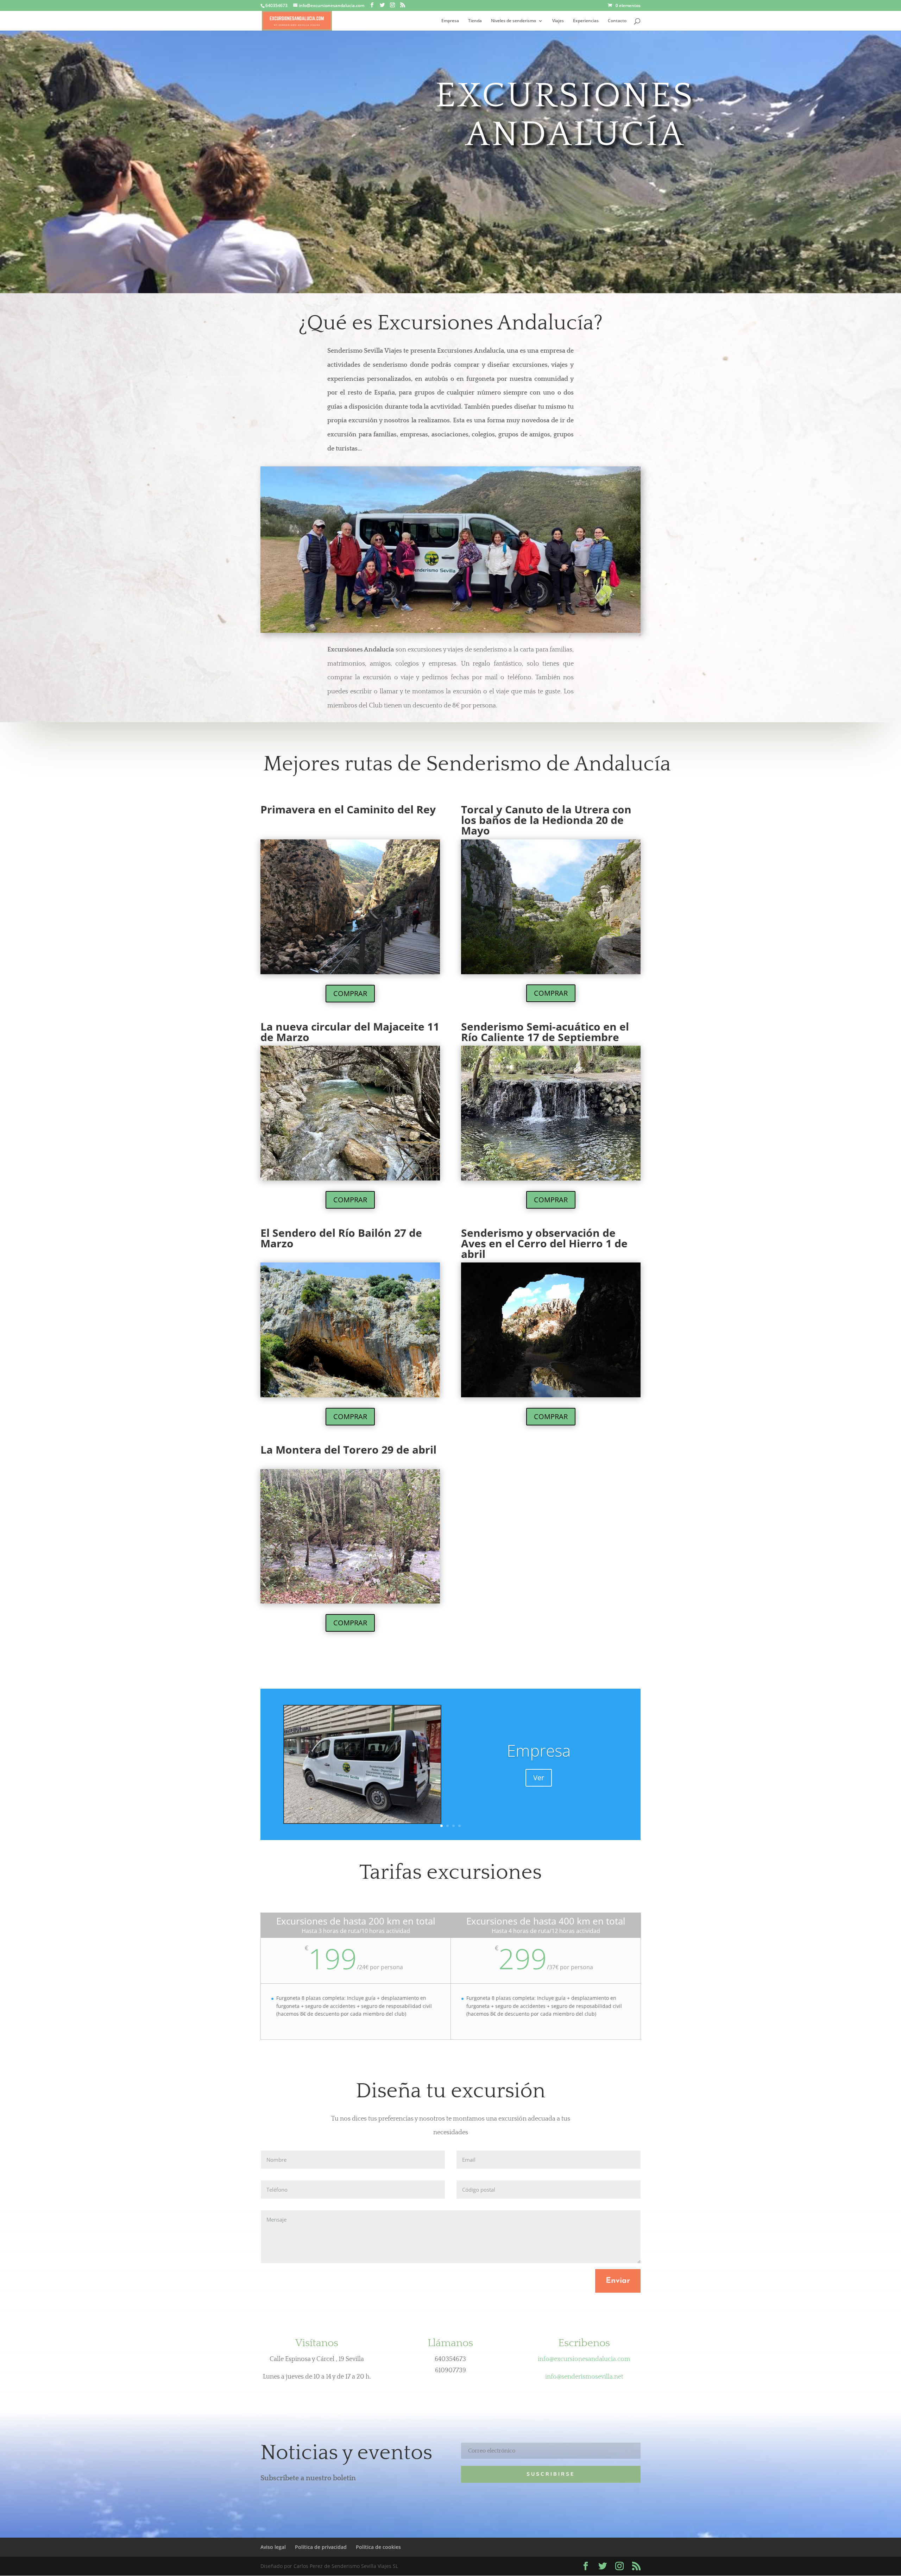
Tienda (475, 21)
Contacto (617, 21)
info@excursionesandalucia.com (584, 2359)
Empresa (450, 21)
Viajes (558, 21)
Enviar (618, 2281)
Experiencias (586, 21)
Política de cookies (378, 2547)
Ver (539, 1778)
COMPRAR (350, 993)
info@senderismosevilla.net (584, 2377)
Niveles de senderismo (513, 21)
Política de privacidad (321, 2547)
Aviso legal (273, 2547)
